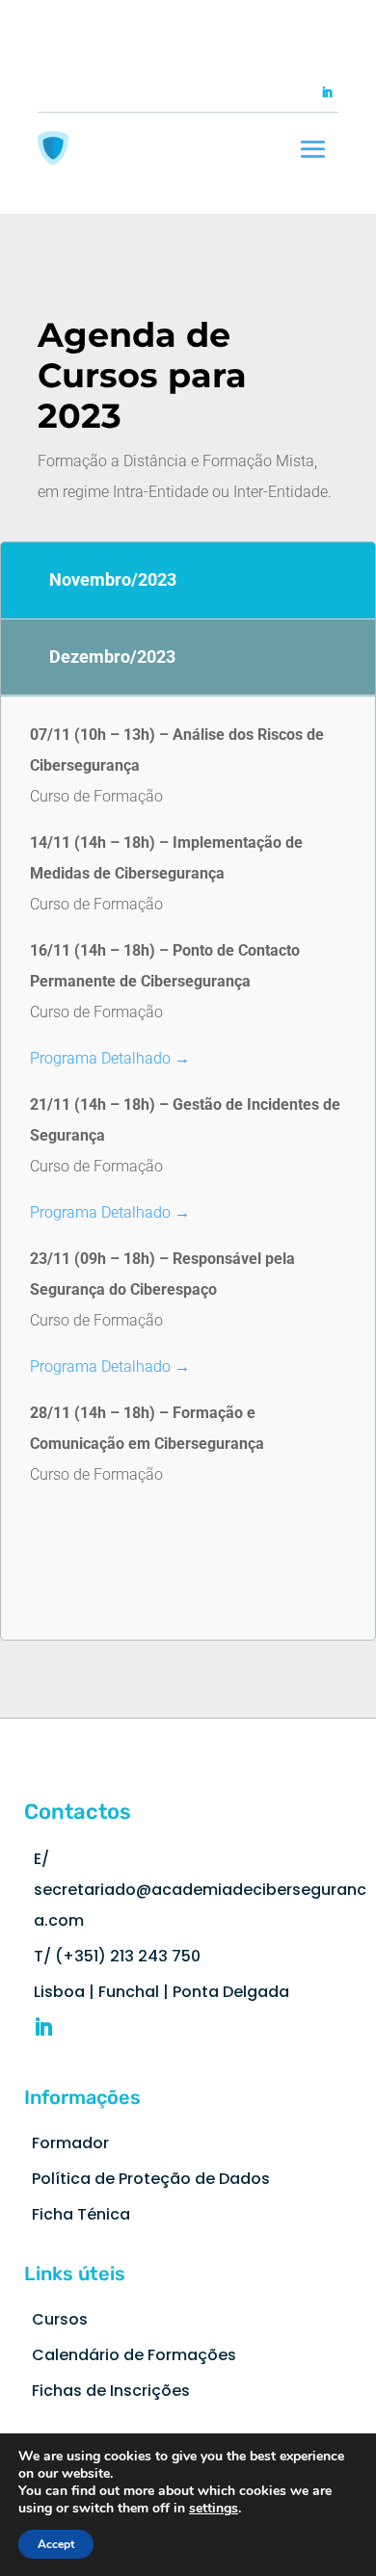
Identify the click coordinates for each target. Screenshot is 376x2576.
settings (214, 2509)
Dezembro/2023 (112, 657)
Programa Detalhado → (110, 1058)
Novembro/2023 (113, 579)
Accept (56, 2544)
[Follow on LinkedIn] (327, 92)
